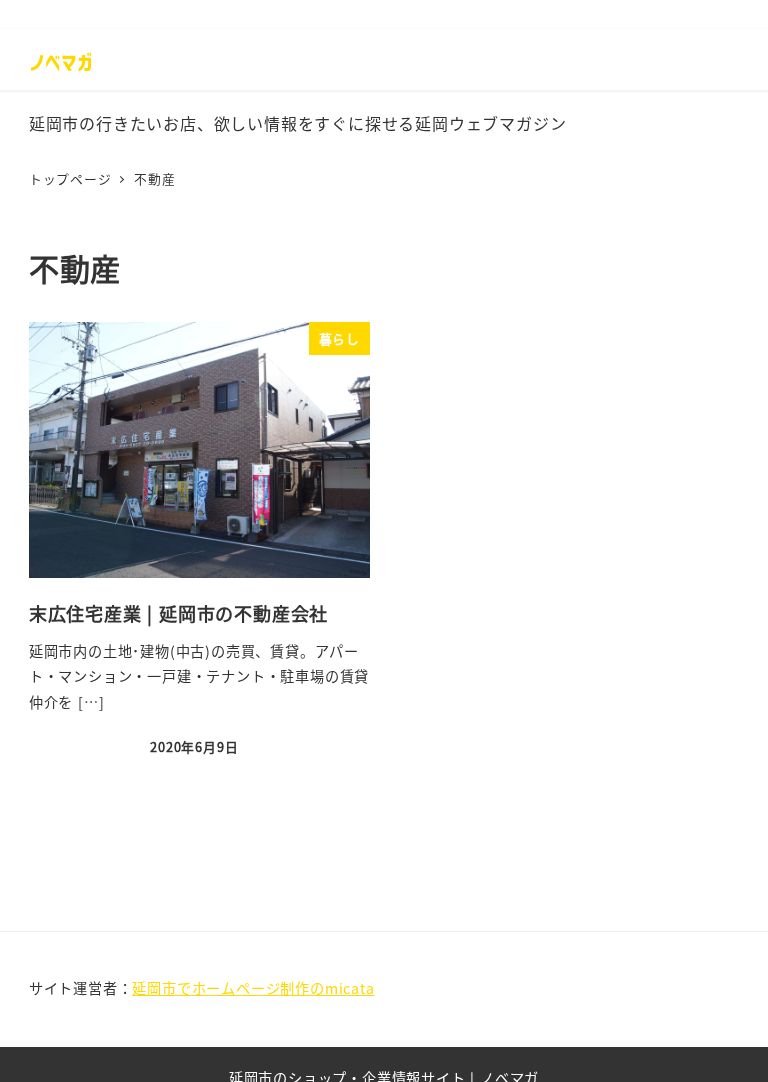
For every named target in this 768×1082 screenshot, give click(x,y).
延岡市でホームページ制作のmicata (253, 988)
